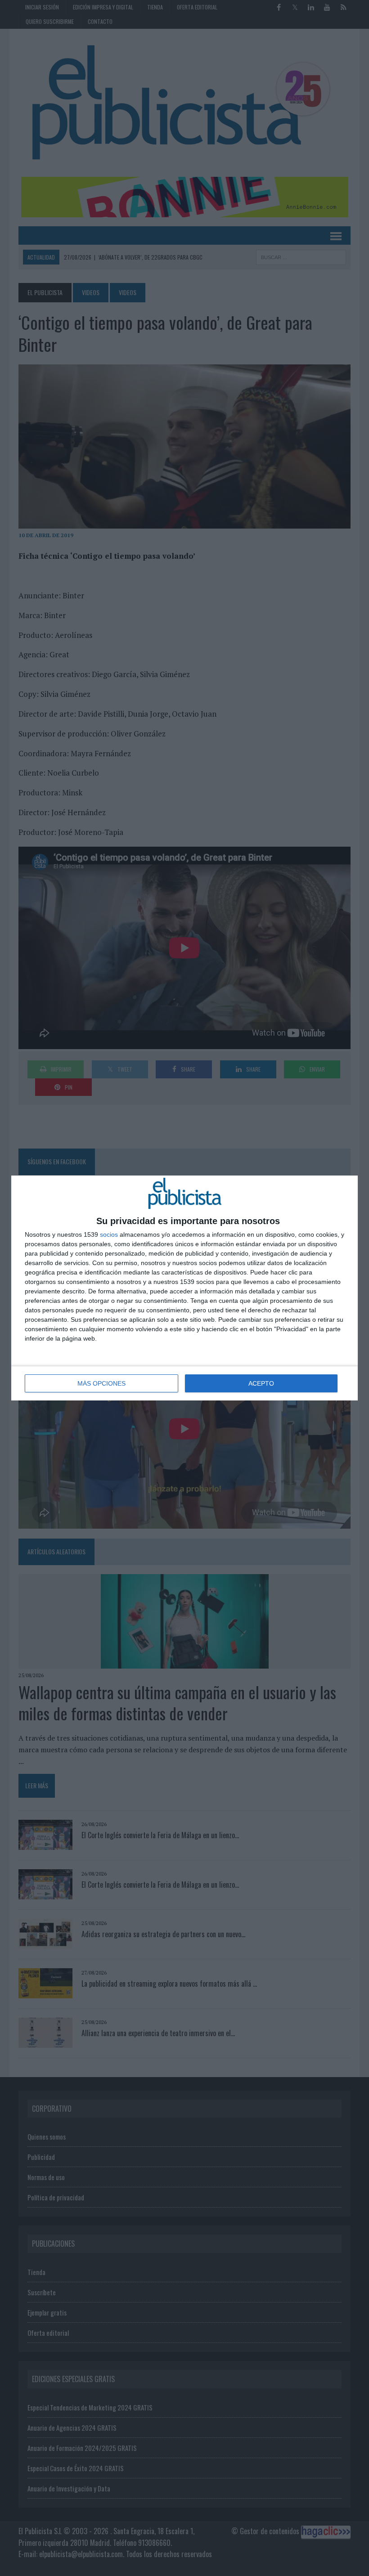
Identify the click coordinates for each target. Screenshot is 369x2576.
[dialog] (184, 1288)
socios (109, 1234)
